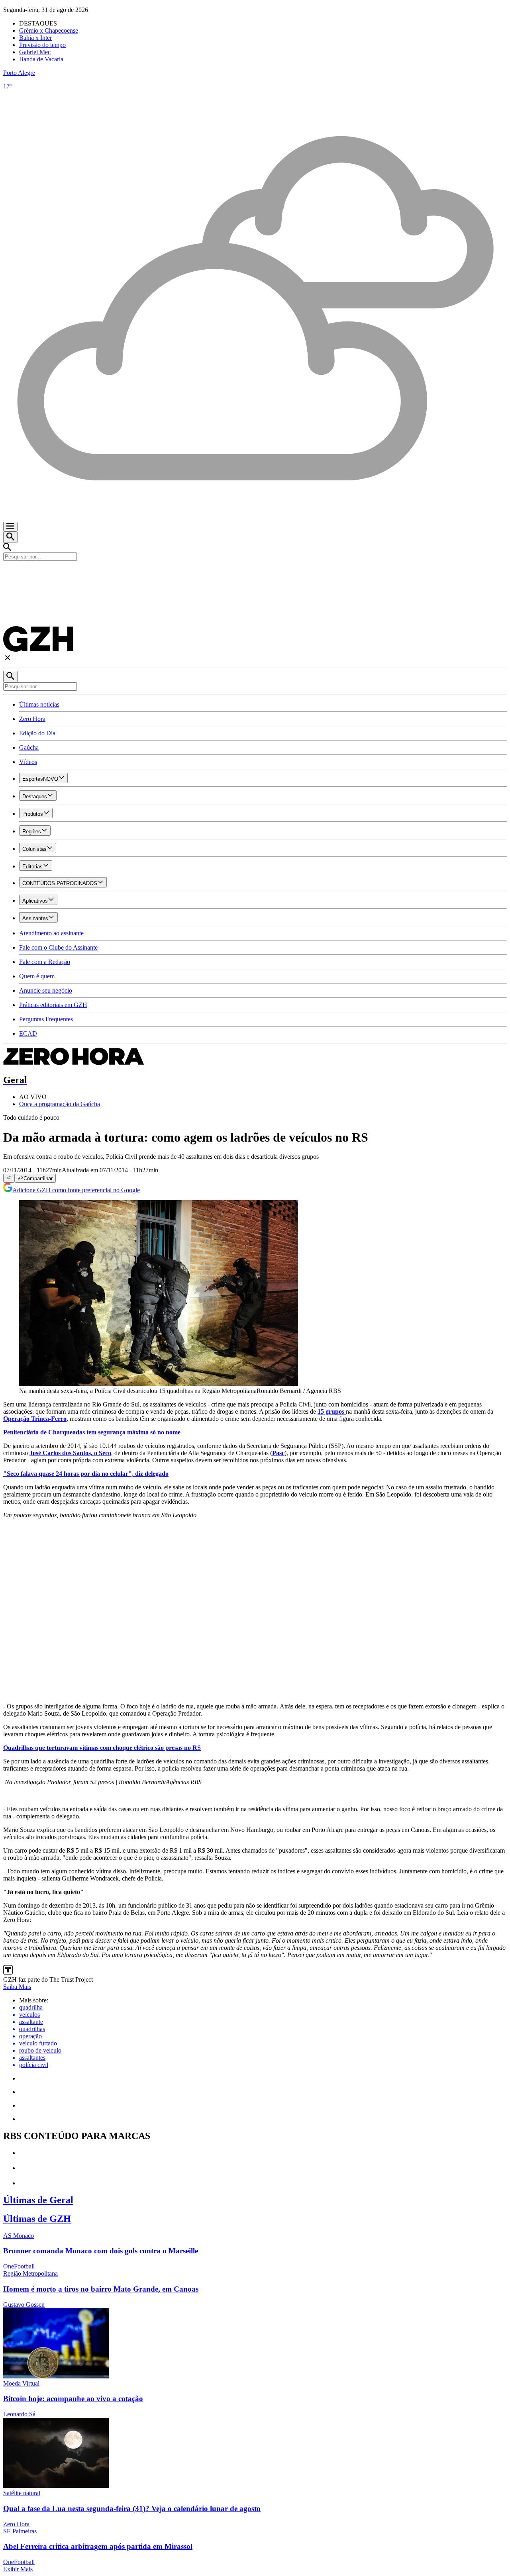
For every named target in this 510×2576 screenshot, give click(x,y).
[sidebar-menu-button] (10, 527)
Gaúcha (29, 747)
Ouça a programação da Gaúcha (60, 1104)
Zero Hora (32, 719)
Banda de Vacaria (41, 59)
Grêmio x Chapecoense (49, 30)
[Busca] (10, 537)
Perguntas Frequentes (46, 1019)
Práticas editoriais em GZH (53, 1005)
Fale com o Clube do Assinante (58, 947)
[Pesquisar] (10, 677)
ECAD (28, 1033)
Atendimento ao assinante (51, 933)
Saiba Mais (17, 1987)
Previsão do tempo (42, 45)
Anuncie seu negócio (46, 990)
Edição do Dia (37, 733)
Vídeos (28, 762)
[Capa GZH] (255, 574)
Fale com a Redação (45, 962)
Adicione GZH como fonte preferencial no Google (76, 1190)
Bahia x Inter (35, 38)
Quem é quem (37, 976)
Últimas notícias (39, 704)
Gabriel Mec (35, 52)
